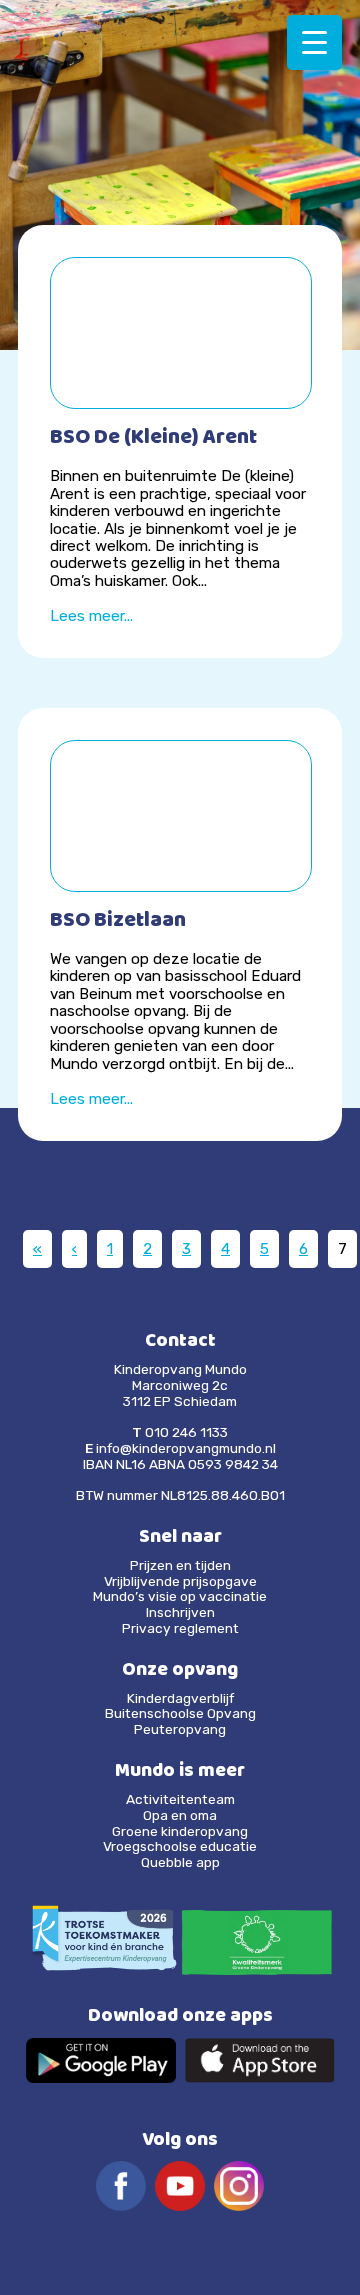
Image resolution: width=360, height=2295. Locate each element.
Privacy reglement (180, 1628)
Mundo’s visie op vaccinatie (180, 1596)
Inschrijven (180, 1612)
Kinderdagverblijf (180, 1698)
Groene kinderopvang (180, 1831)
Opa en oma (180, 1815)
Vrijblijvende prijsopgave (180, 1581)
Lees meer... (91, 616)
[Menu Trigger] (314, 42)
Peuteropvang (180, 1729)
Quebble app (180, 1862)
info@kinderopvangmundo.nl (186, 1448)
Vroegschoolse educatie (180, 1846)
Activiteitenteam (180, 1799)
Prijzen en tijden (180, 1565)
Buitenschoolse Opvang (180, 1713)
